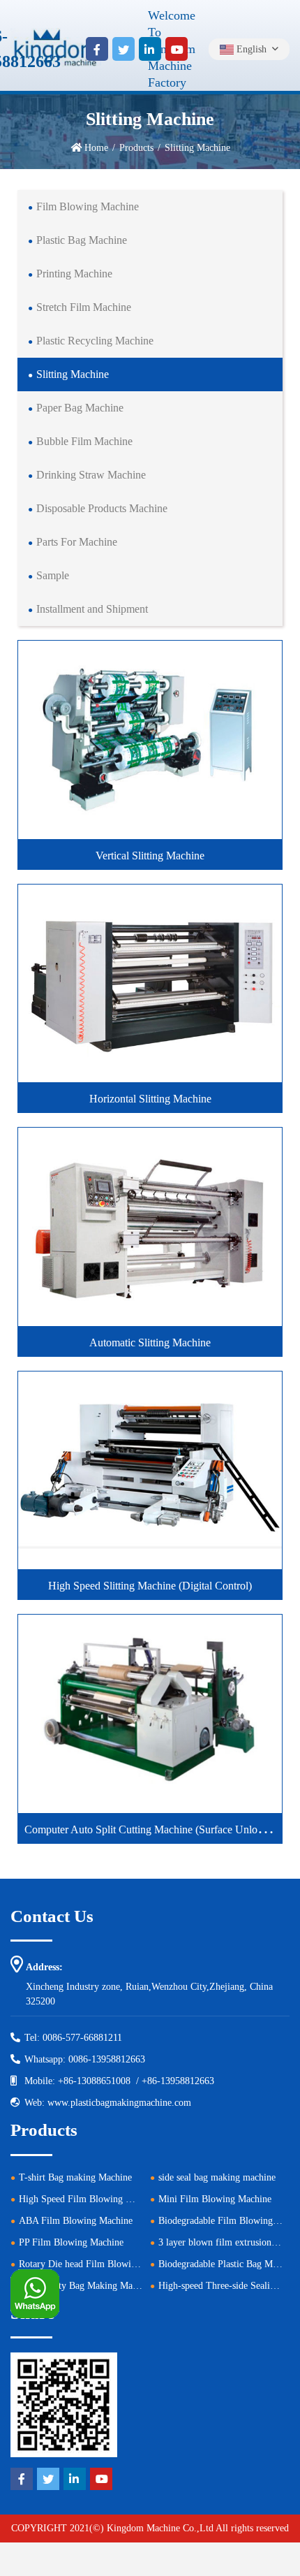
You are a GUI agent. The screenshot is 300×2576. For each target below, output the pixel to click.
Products (136, 148)
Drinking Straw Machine (91, 475)
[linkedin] (150, 49)
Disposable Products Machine (102, 508)
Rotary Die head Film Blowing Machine (98, 2264)
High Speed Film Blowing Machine (89, 2199)
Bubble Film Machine (84, 441)
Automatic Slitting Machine (150, 1342)
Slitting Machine (73, 374)
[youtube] (177, 49)
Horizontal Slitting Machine (150, 1099)
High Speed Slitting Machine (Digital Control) (150, 1586)
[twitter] (123, 49)
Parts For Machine (77, 542)
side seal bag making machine (217, 2177)
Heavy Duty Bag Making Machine (86, 2286)
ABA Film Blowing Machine (76, 2221)
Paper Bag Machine (80, 408)
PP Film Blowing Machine (71, 2242)
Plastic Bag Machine (82, 240)
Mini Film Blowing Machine (215, 2199)
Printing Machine (74, 274)
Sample (53, 575)
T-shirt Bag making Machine (75, 2177)
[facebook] (97, 49)
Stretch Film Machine (84, 307)
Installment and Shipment (92, 609)
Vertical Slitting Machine (150, 856)
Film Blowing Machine (88, 206)
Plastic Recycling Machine (95, 341)
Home (96, 148)
